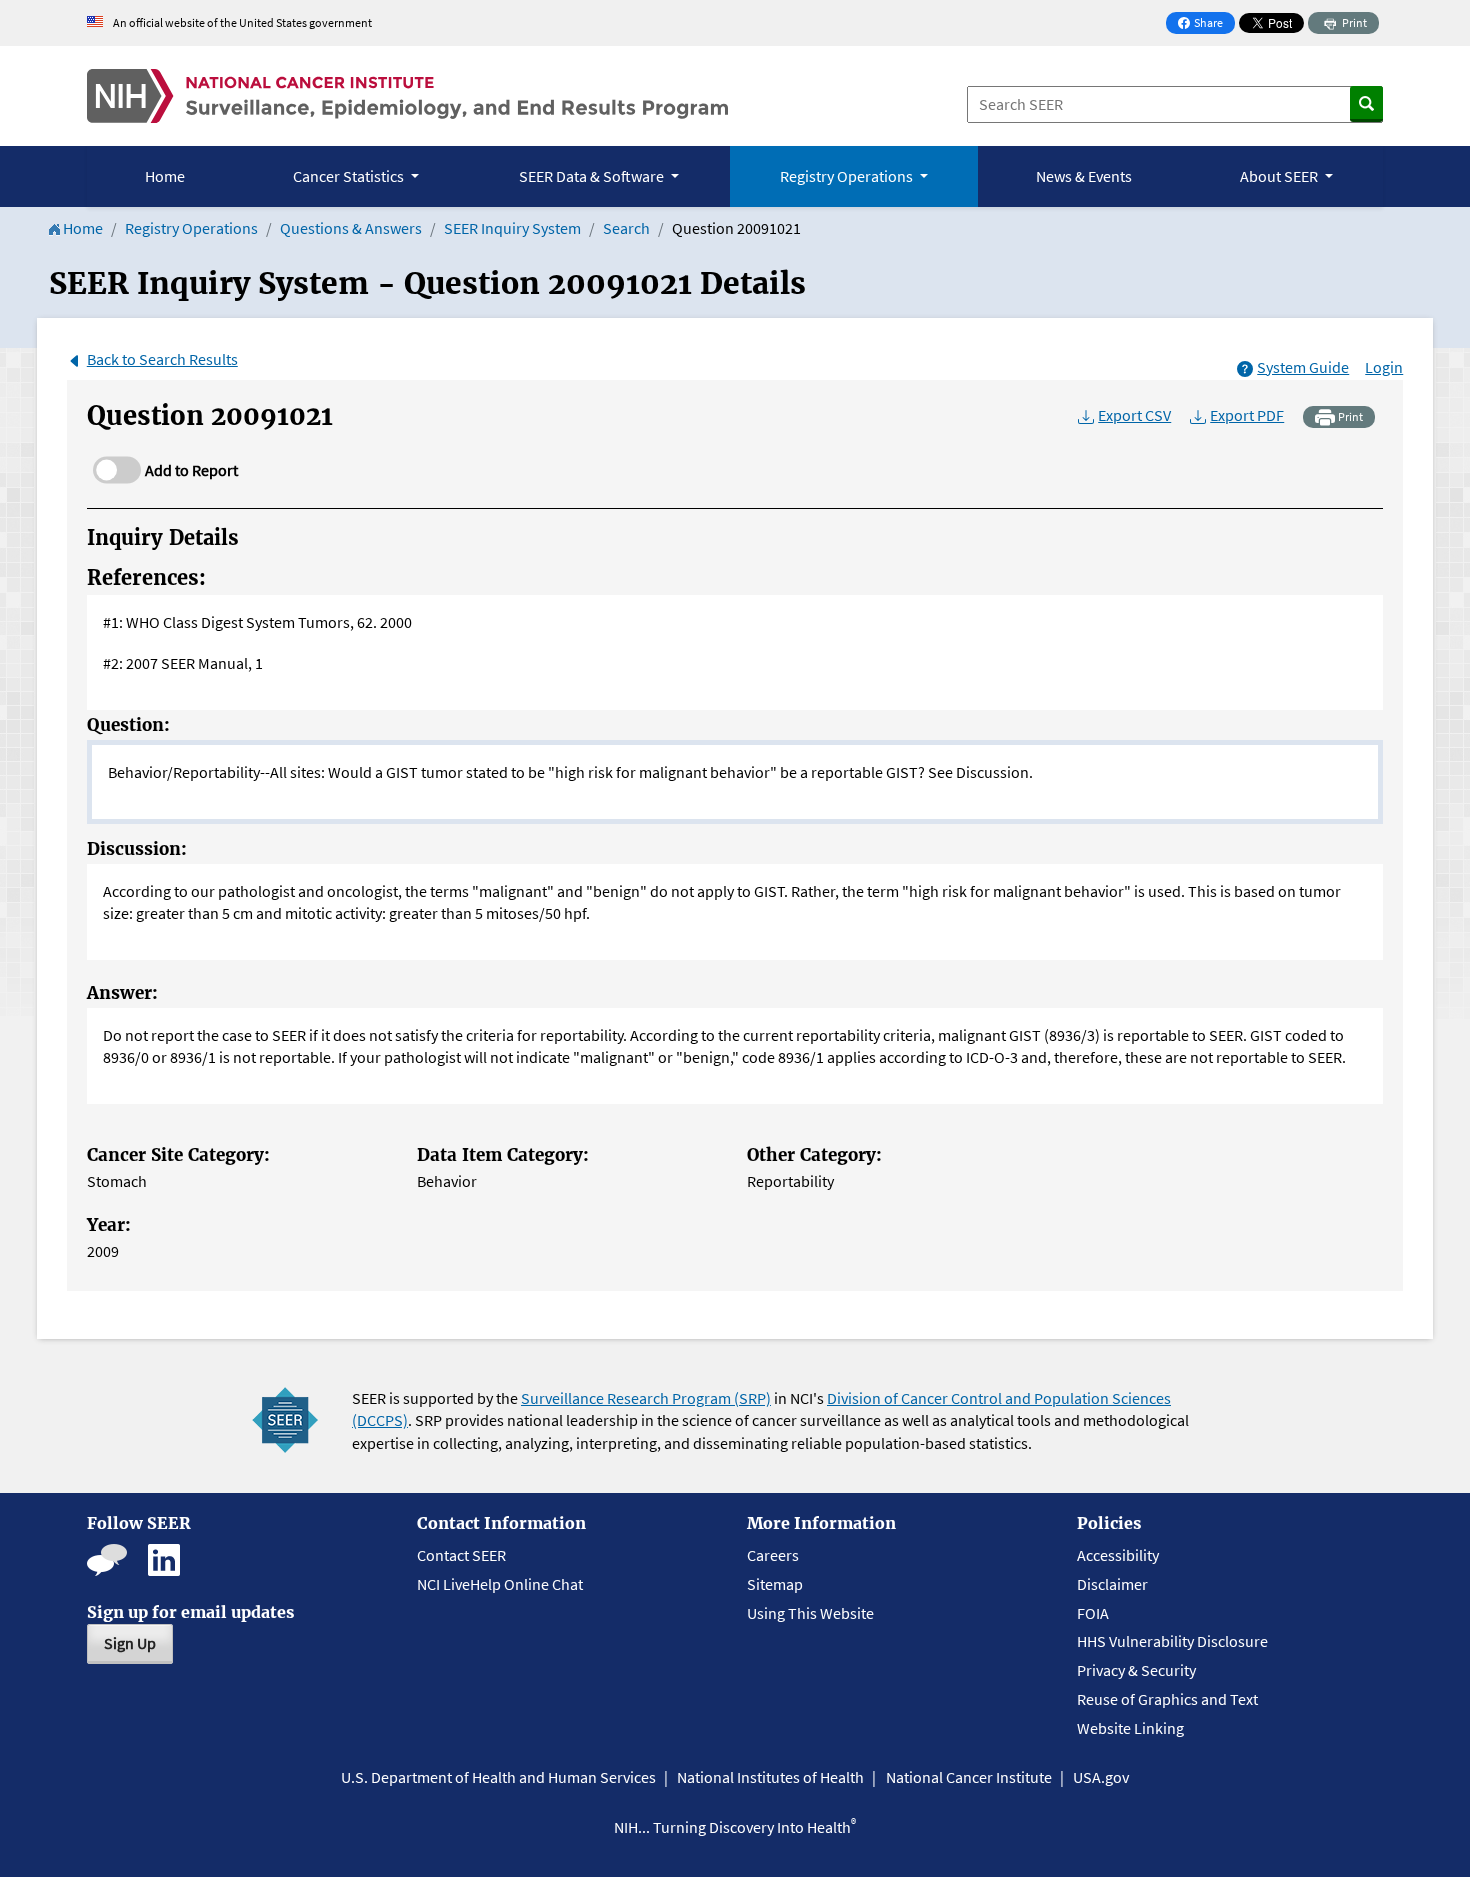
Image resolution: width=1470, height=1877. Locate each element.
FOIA (1093, 1613)
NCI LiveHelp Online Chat (500, 1584)
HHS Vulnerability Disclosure (1172, 1641)
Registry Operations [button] (848, 176)
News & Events (1084, 176)
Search (626, 228)
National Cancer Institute (969, 1777)
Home (165, 176)
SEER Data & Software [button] (593, 176)
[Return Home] (407, 96)
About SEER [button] (1280, 176)
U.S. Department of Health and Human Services (498, 1777)
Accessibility (1118, 1555)
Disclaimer (1112, 1584)
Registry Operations (191, 228)
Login (1384, 367)
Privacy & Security (1136, 1670)
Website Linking (1130, 1728)
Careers (773, 1555)
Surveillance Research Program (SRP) (646, 1398)
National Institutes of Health (770, 1777)
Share (1206, 24)
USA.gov (1101, 1777)
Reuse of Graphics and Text (1167, 1699)
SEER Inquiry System (512, 228)
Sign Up (130, 1643)
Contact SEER (461, 1555)
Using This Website (810, 1613)
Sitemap (775, 1584)
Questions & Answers (351, 228)
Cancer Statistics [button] (350, 176)
